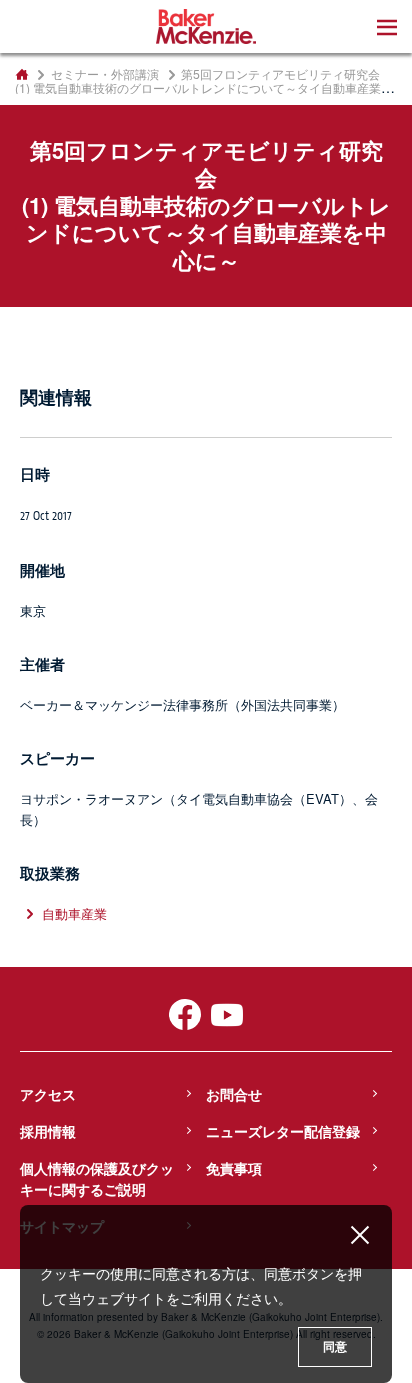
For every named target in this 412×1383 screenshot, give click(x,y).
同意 (335, 1347)
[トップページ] (21, 74)
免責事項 (234, 1168)
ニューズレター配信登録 (283, 1131)
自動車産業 (74, 913)
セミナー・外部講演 (105, 74)
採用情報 (48, 1131)
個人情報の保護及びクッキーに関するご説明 (97, 1178)
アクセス (48, 1094)
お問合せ (234, 1094)
